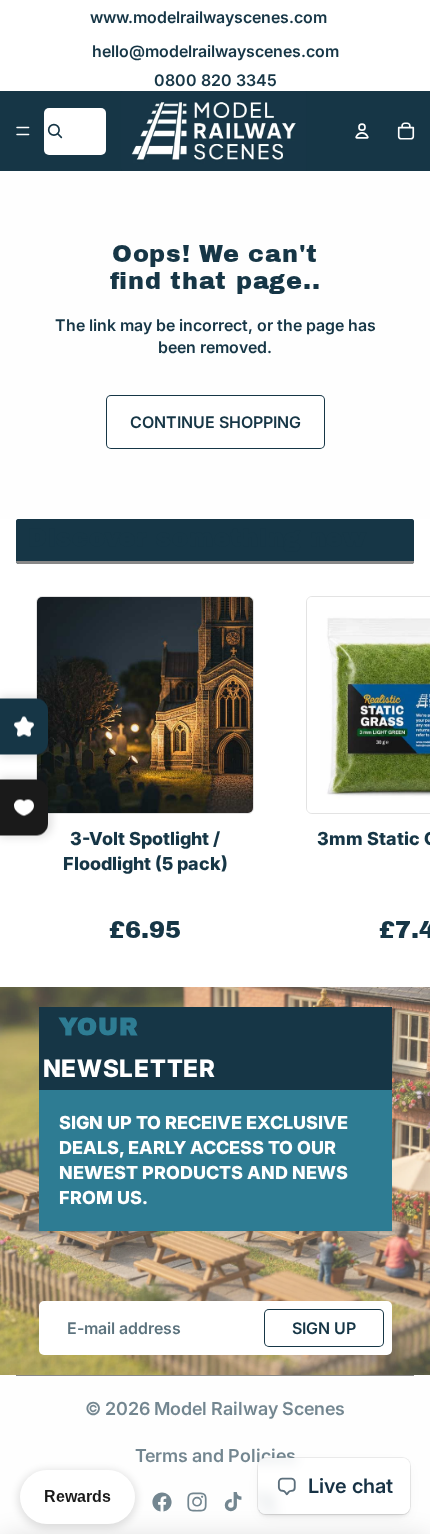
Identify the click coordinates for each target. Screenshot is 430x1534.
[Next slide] (392, 771)
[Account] (362, 131)
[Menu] (23, 131)
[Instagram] (197, 1502)
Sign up (324, 1328)
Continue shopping (215, 422)
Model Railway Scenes (249, 1408)
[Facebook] (162, 1502)
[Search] (55, 131)
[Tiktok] (233, 1502)
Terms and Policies (215, 1455)
